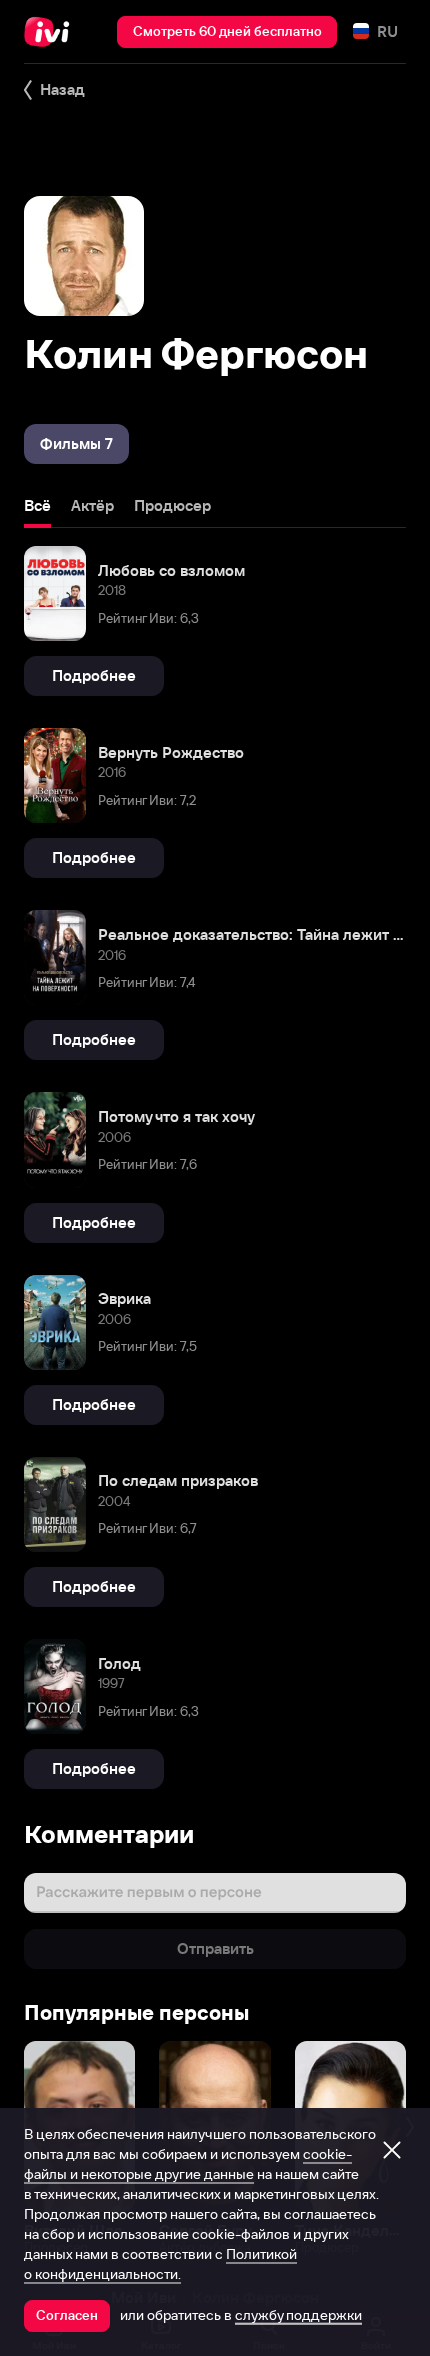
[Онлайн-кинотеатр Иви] (51, 32)
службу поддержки (298, 2315)
